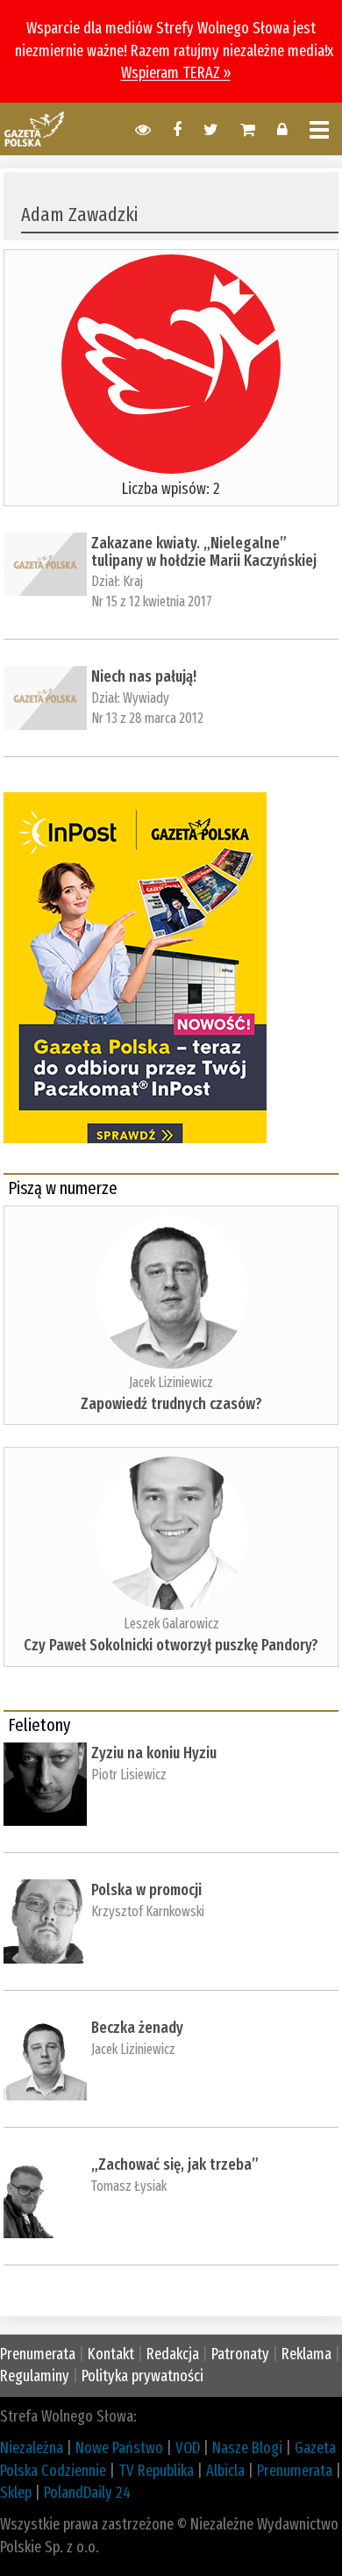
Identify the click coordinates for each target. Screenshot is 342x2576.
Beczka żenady (137, 2028)
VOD (188, 2448)
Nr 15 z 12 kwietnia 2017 (152, 601)
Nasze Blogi (247, 2448)
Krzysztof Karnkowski (148, 1911)
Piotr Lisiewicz (129, 1775)
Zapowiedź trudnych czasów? (171, 1404)
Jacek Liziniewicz (171, 1382)
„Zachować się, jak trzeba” (175, 2165)
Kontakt (111, 2354)
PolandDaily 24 (87, 2493)
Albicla (225, 2471)
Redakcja (173, 2354)
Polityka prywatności (142, 2376)
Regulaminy (35, 2376)
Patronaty (240, 2354)
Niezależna (32, 2448)
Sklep (16, 2493)
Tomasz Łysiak (129, 2186)
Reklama (306, 2354)
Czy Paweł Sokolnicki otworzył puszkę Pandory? (171, 1645)
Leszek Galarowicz (171, 1624)
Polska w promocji (146, 1890)
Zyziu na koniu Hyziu (154, 1753)
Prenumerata (38, 2354)
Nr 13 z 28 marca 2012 (147, 718)
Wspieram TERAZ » (176, 73)
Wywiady (146, 698)
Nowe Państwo (119, 2448)
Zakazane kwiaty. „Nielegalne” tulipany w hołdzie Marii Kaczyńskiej (204, 552)
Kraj (133, 581)
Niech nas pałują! (144, 676)
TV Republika (156, 2471)
